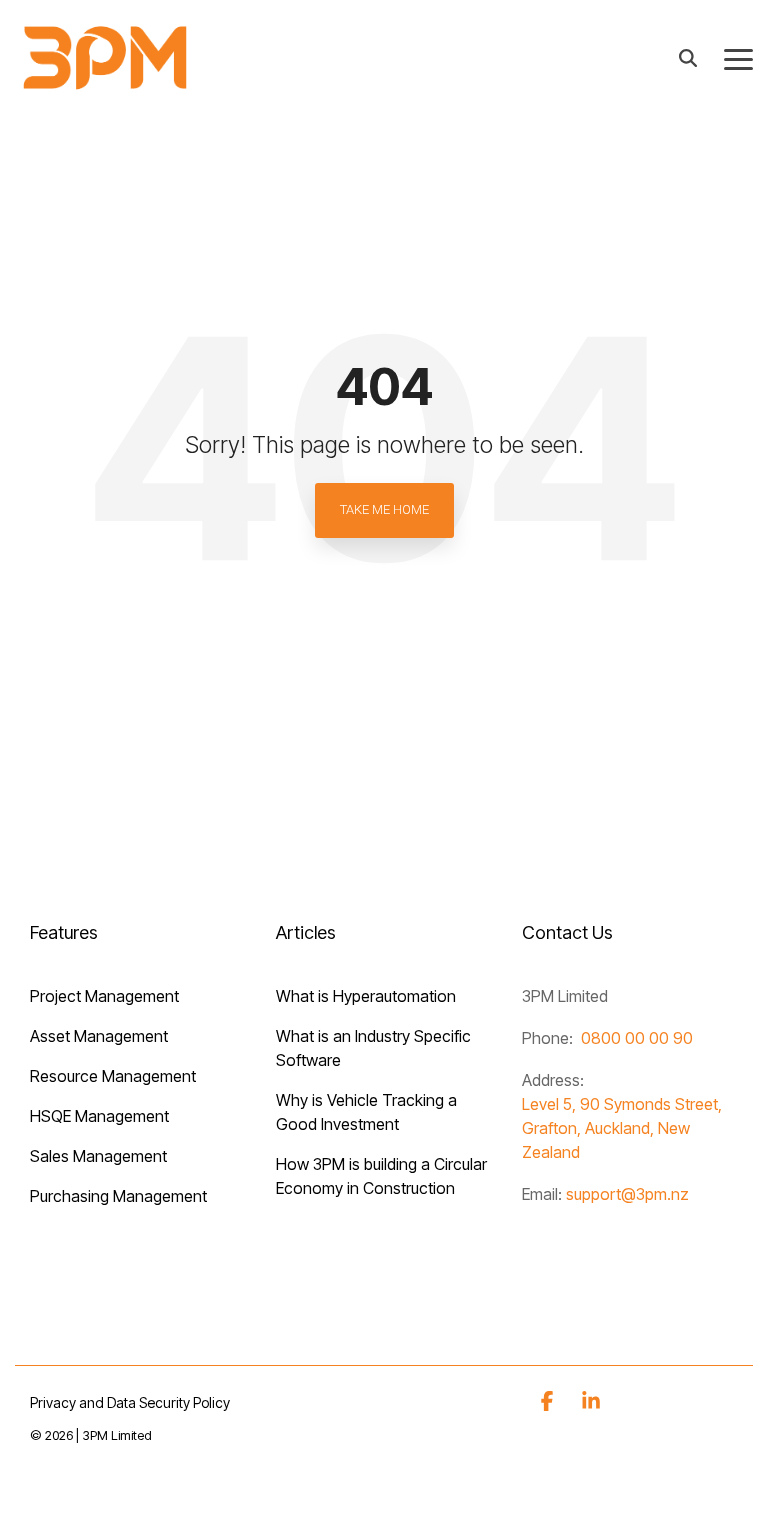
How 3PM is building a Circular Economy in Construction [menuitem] (383, 1176)
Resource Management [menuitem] (113, 1076)
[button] (738, 58)
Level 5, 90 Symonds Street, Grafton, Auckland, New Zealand (622, 1128)
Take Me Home (384, 509)
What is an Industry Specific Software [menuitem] (375, 1048)
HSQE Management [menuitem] (99, 1116)
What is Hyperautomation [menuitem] (366, 996)
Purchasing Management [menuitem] (118, 1196)
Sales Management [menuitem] (98, 1156)
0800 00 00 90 (637, 1038)
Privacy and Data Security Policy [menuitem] (130, 1402)
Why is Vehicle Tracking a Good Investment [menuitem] (368, 1112)
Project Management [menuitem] (104, 996)
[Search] (688, 57)
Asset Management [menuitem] (99, 1036)
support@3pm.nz (627, 1194)
